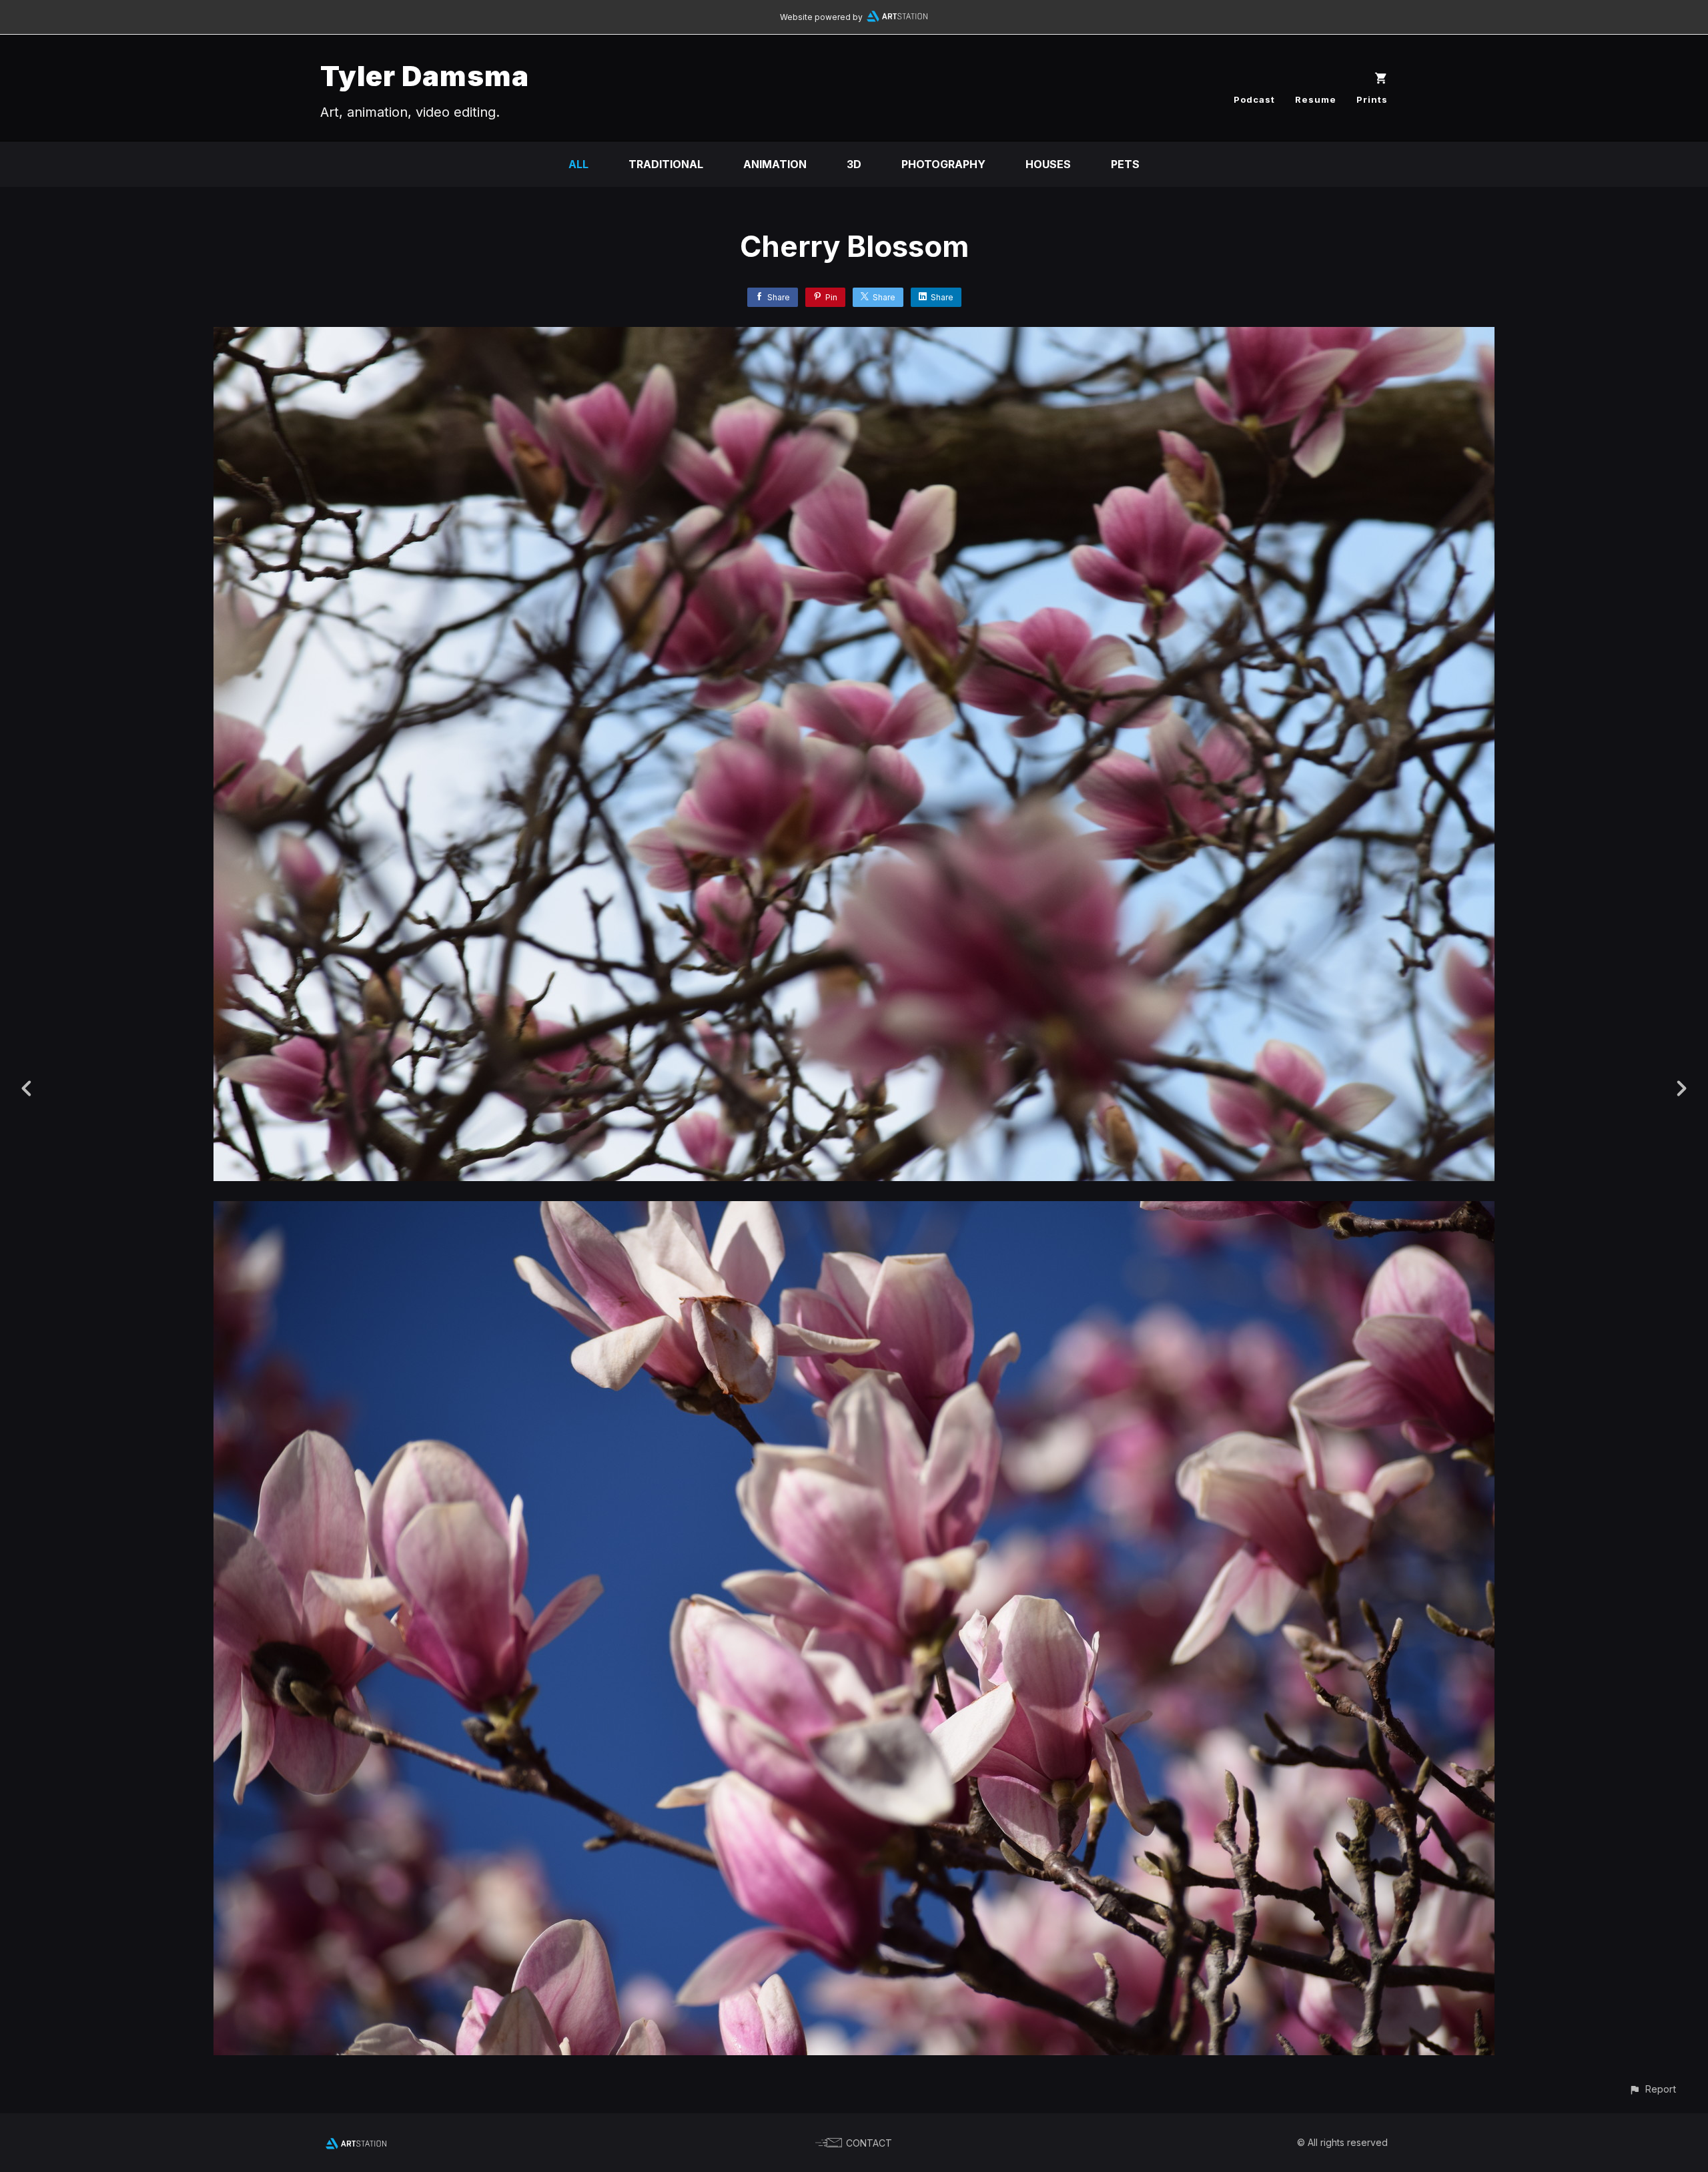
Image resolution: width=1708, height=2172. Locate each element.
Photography (943, 164)
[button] (1652, 2089)
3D (854, 164)
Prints (1372, 99)
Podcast (1254, 99)
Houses (1048, 164)
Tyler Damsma (425, 76)
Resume (1316, 99)
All (578, 164)
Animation (775, 164)
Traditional (666, 164)
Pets (1125, 164)
